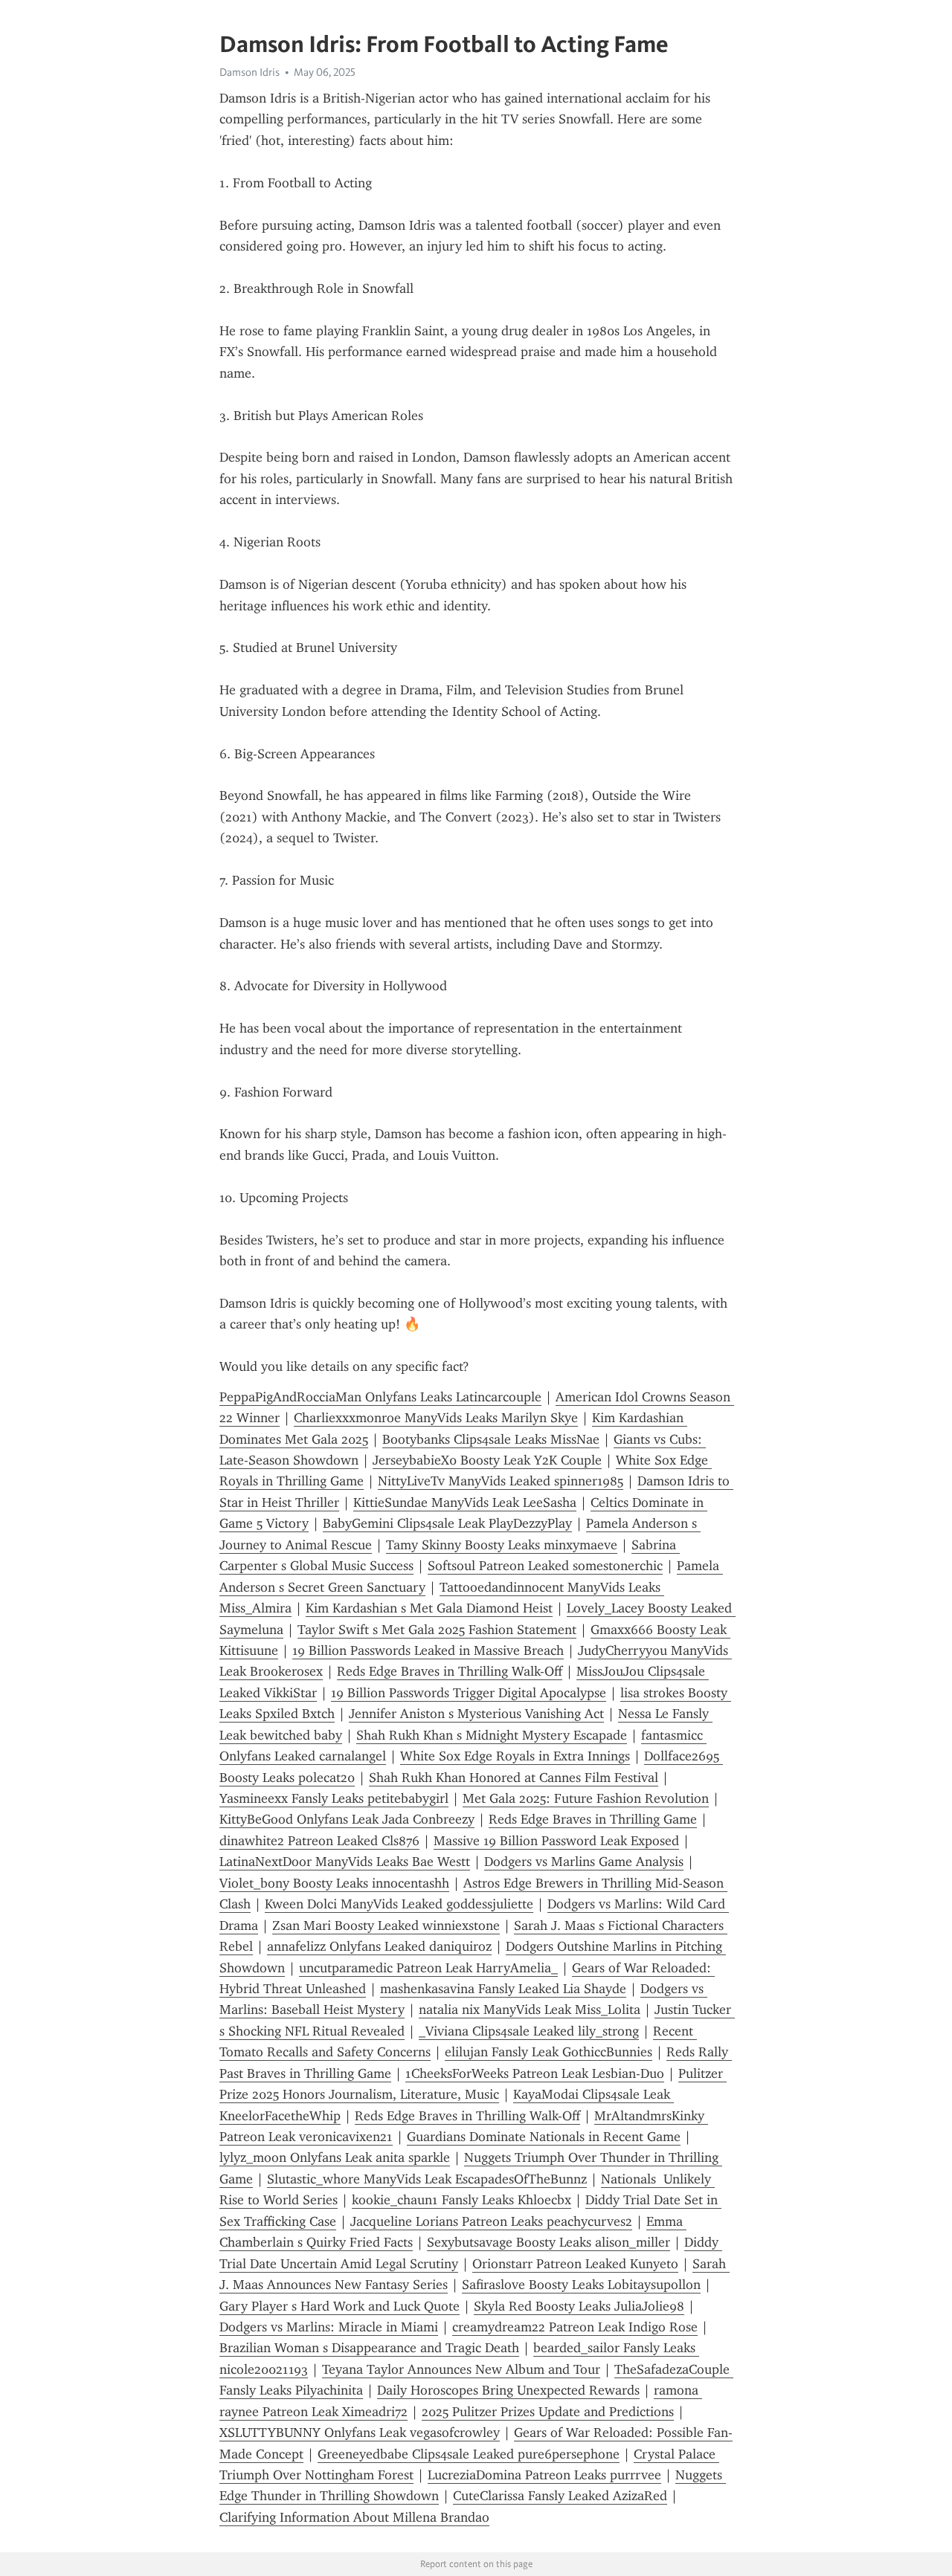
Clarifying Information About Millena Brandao (354, 2517)
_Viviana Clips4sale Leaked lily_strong (529, 2031)
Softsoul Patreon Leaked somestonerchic (545, 1566)
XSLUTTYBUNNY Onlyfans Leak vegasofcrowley (360, 2433)
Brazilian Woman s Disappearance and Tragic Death (369, 2348)
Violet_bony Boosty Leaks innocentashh (334, 1883)
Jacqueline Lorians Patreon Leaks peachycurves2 (491, 2221)
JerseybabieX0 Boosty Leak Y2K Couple (487, 1460)
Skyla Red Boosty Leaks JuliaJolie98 (579, 2306)
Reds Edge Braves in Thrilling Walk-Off (450, 1671)
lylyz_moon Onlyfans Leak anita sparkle (335, 2157)
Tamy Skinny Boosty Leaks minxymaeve (502, 1545)
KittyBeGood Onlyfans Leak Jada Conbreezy (347, 1819)
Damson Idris (250, 72)
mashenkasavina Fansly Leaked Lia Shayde (503, 1989)
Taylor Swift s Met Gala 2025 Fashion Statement (437, 1630)
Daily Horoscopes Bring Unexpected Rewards (508, 2390)
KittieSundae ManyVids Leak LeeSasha (465, 1502)
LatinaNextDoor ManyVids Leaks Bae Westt (345, 1862)
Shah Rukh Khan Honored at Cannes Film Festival (514, 1778)
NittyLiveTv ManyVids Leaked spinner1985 (501, 1481)
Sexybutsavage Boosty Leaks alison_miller (549, 2242)
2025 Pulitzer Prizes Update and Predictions (548, 2412)
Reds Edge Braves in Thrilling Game (593, 1819)
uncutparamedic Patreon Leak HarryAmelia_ (428, 1968)
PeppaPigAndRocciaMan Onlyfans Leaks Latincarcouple (380, 1397)
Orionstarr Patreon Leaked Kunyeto (575, 2264)
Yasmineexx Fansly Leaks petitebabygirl (334, 1798)
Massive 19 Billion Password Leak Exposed (556, 1841)
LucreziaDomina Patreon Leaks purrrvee (544, 2475)
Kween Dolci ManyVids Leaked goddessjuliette (399, 1904)
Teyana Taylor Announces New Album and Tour (461, 2369)
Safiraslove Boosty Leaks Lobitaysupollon (581, 2285)
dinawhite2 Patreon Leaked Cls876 (319, 1841)
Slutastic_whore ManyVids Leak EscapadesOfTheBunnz (427, 2179)
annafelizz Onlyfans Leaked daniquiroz (379, 1946)
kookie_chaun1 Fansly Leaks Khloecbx (461, 2200)
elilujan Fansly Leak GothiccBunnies (549, 2052)
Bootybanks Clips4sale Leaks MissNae (491, 1439)
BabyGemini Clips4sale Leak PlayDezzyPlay (447, 1523)
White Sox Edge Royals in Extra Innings (515, 1756)
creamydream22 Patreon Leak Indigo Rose (575, 2327)
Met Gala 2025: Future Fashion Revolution (586, 1798)
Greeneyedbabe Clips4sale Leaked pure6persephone (469, 2454)
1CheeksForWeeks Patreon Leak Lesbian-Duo (535, 2073)
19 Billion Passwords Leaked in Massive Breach (428, 1650)
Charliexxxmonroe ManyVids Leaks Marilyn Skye (436, 1418)
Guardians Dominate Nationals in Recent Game (544, 2137)
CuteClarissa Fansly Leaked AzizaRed (560, 2496)
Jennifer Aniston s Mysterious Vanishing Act (476, 1714)
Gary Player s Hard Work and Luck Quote (340, 2306)
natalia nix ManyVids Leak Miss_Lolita (530, 2010)
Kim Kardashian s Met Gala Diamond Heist (429, 1608)
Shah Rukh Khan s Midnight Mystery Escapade (492, 1735)
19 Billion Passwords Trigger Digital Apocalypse (469, 1693)
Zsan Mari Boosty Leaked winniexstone (386, 1925)
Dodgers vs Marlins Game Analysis (584, 1862)
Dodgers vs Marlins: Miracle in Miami (329, 2327)
